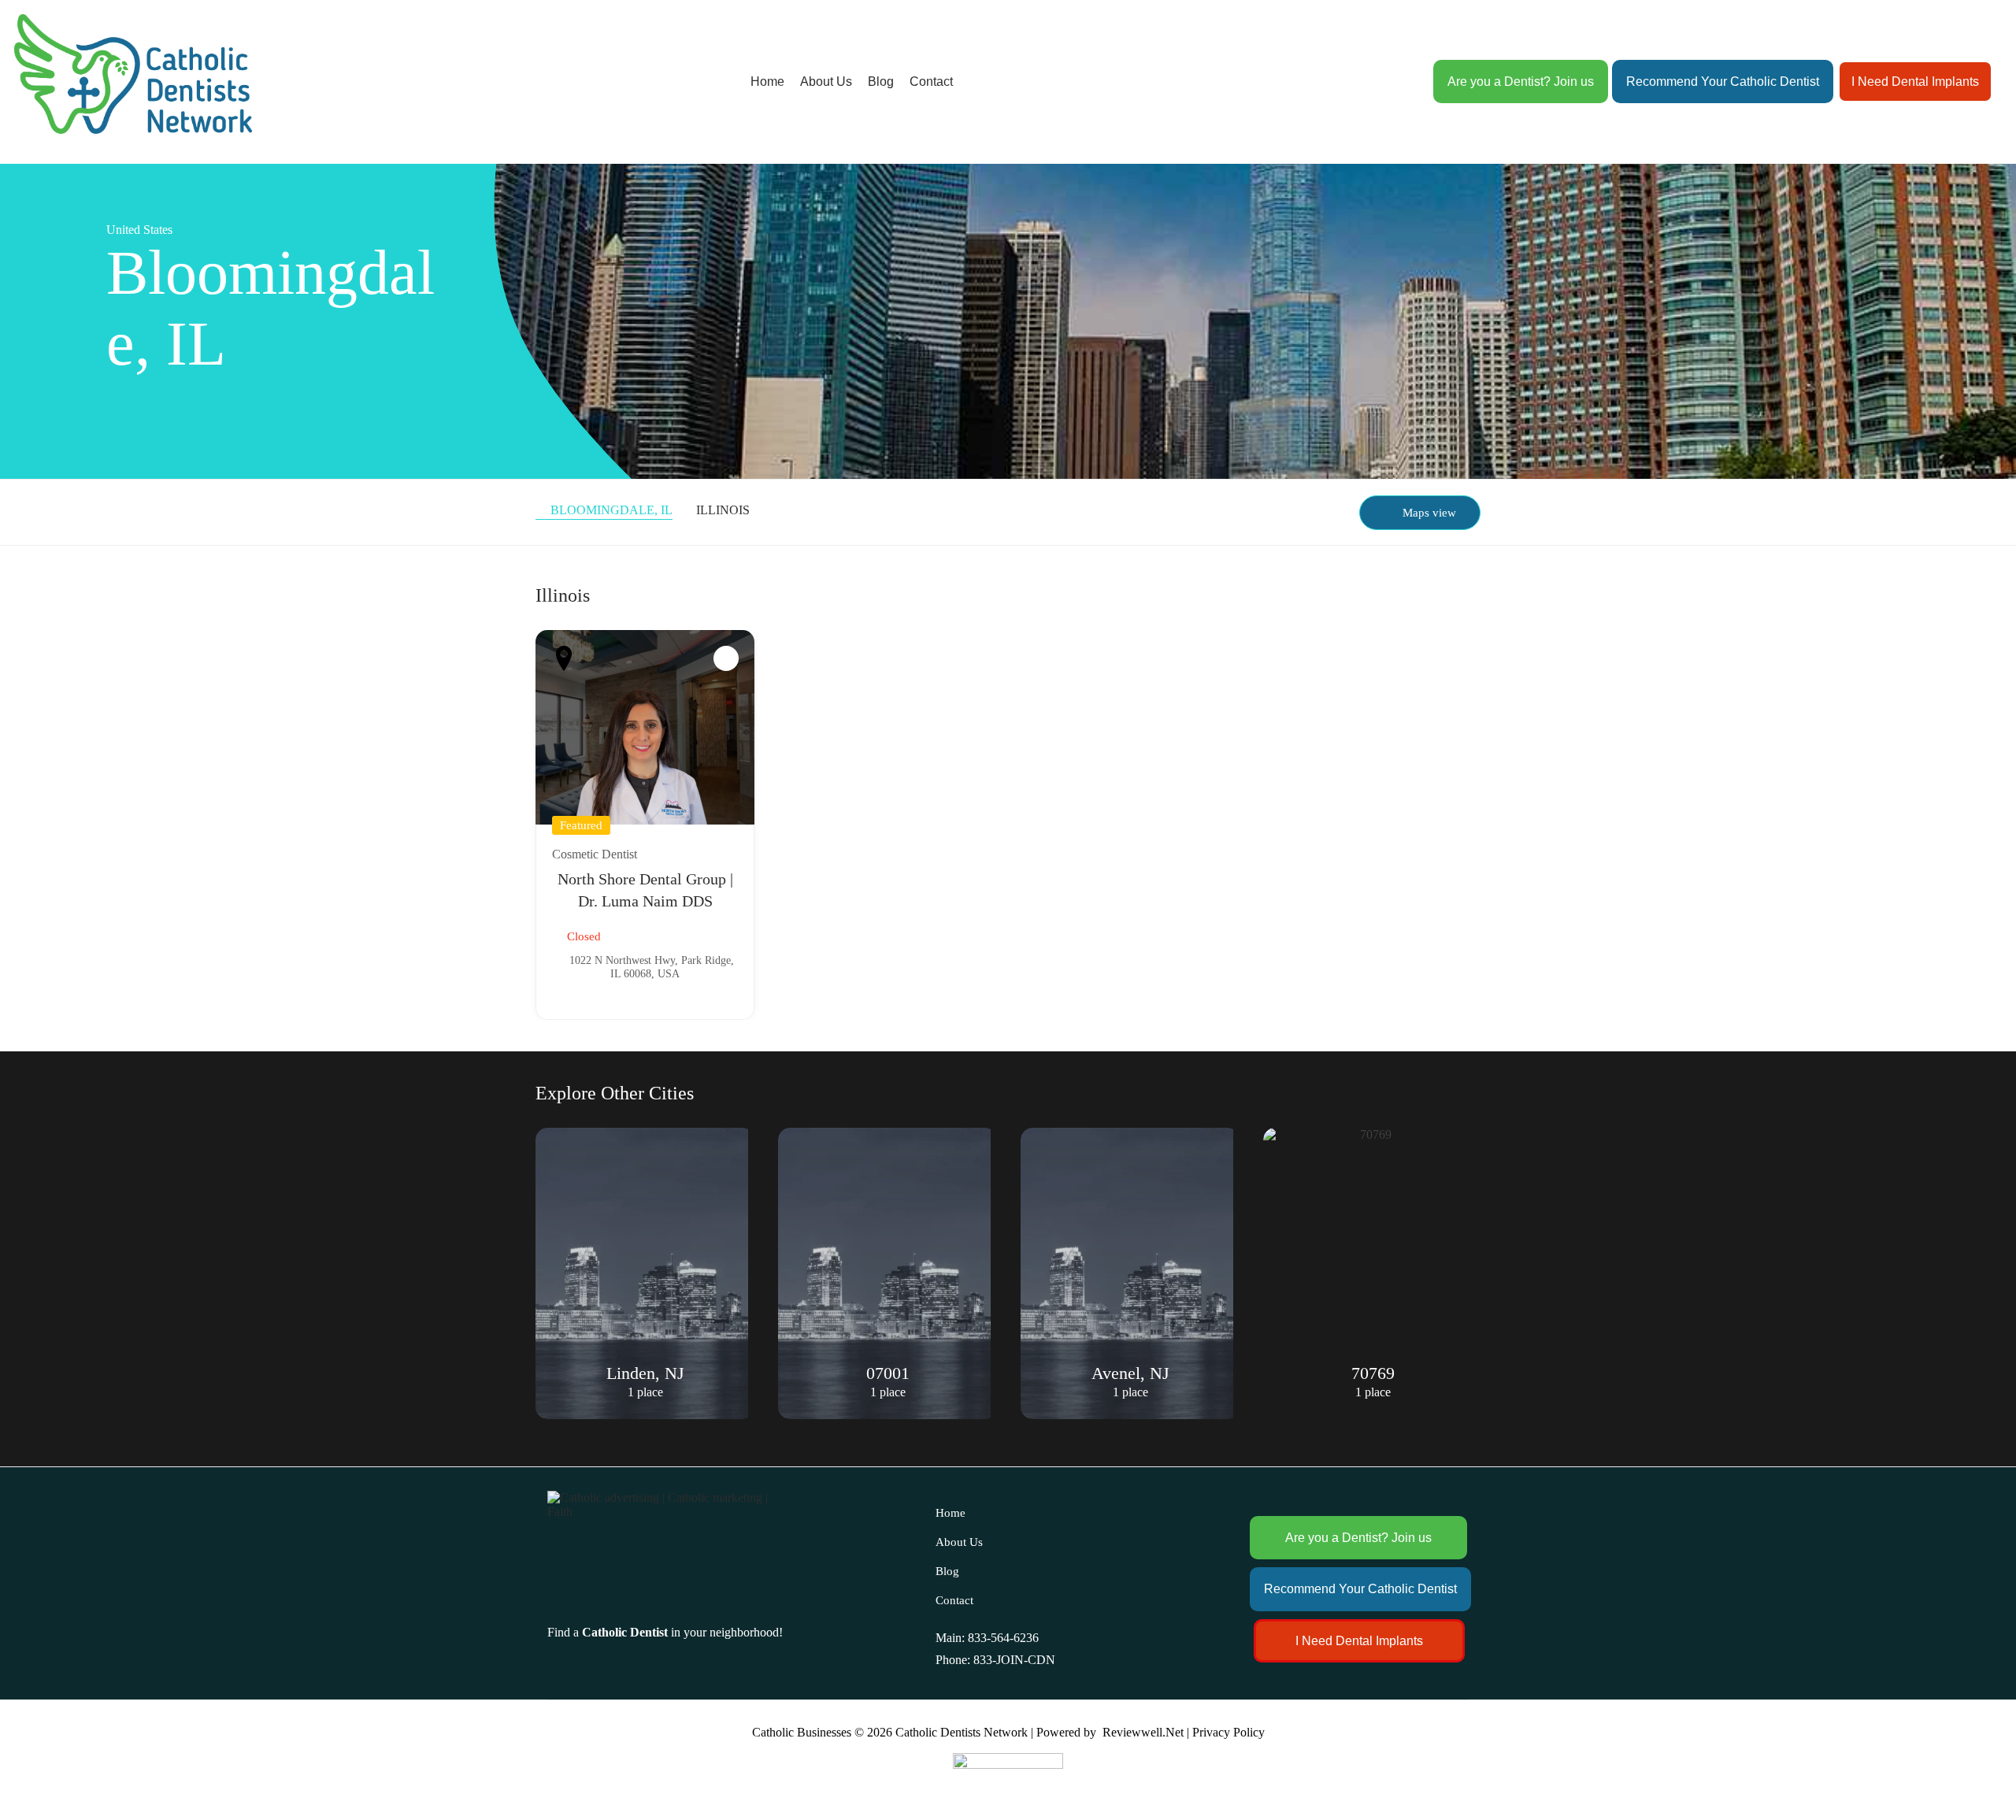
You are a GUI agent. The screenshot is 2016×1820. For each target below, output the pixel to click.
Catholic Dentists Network (962, 1732)
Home (767, 82)
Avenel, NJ (888, 1373)
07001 (645, 1373)
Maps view (1429, 513)
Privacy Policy (1228, 1732)
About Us (826, 82)
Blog (881, 82)
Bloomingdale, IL (611, 510)
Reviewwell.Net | (1146, 1732)
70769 (1130, 1373)
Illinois (723, 510)
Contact (931, 82)
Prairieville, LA (1373, 1373)
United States (139, 230)
